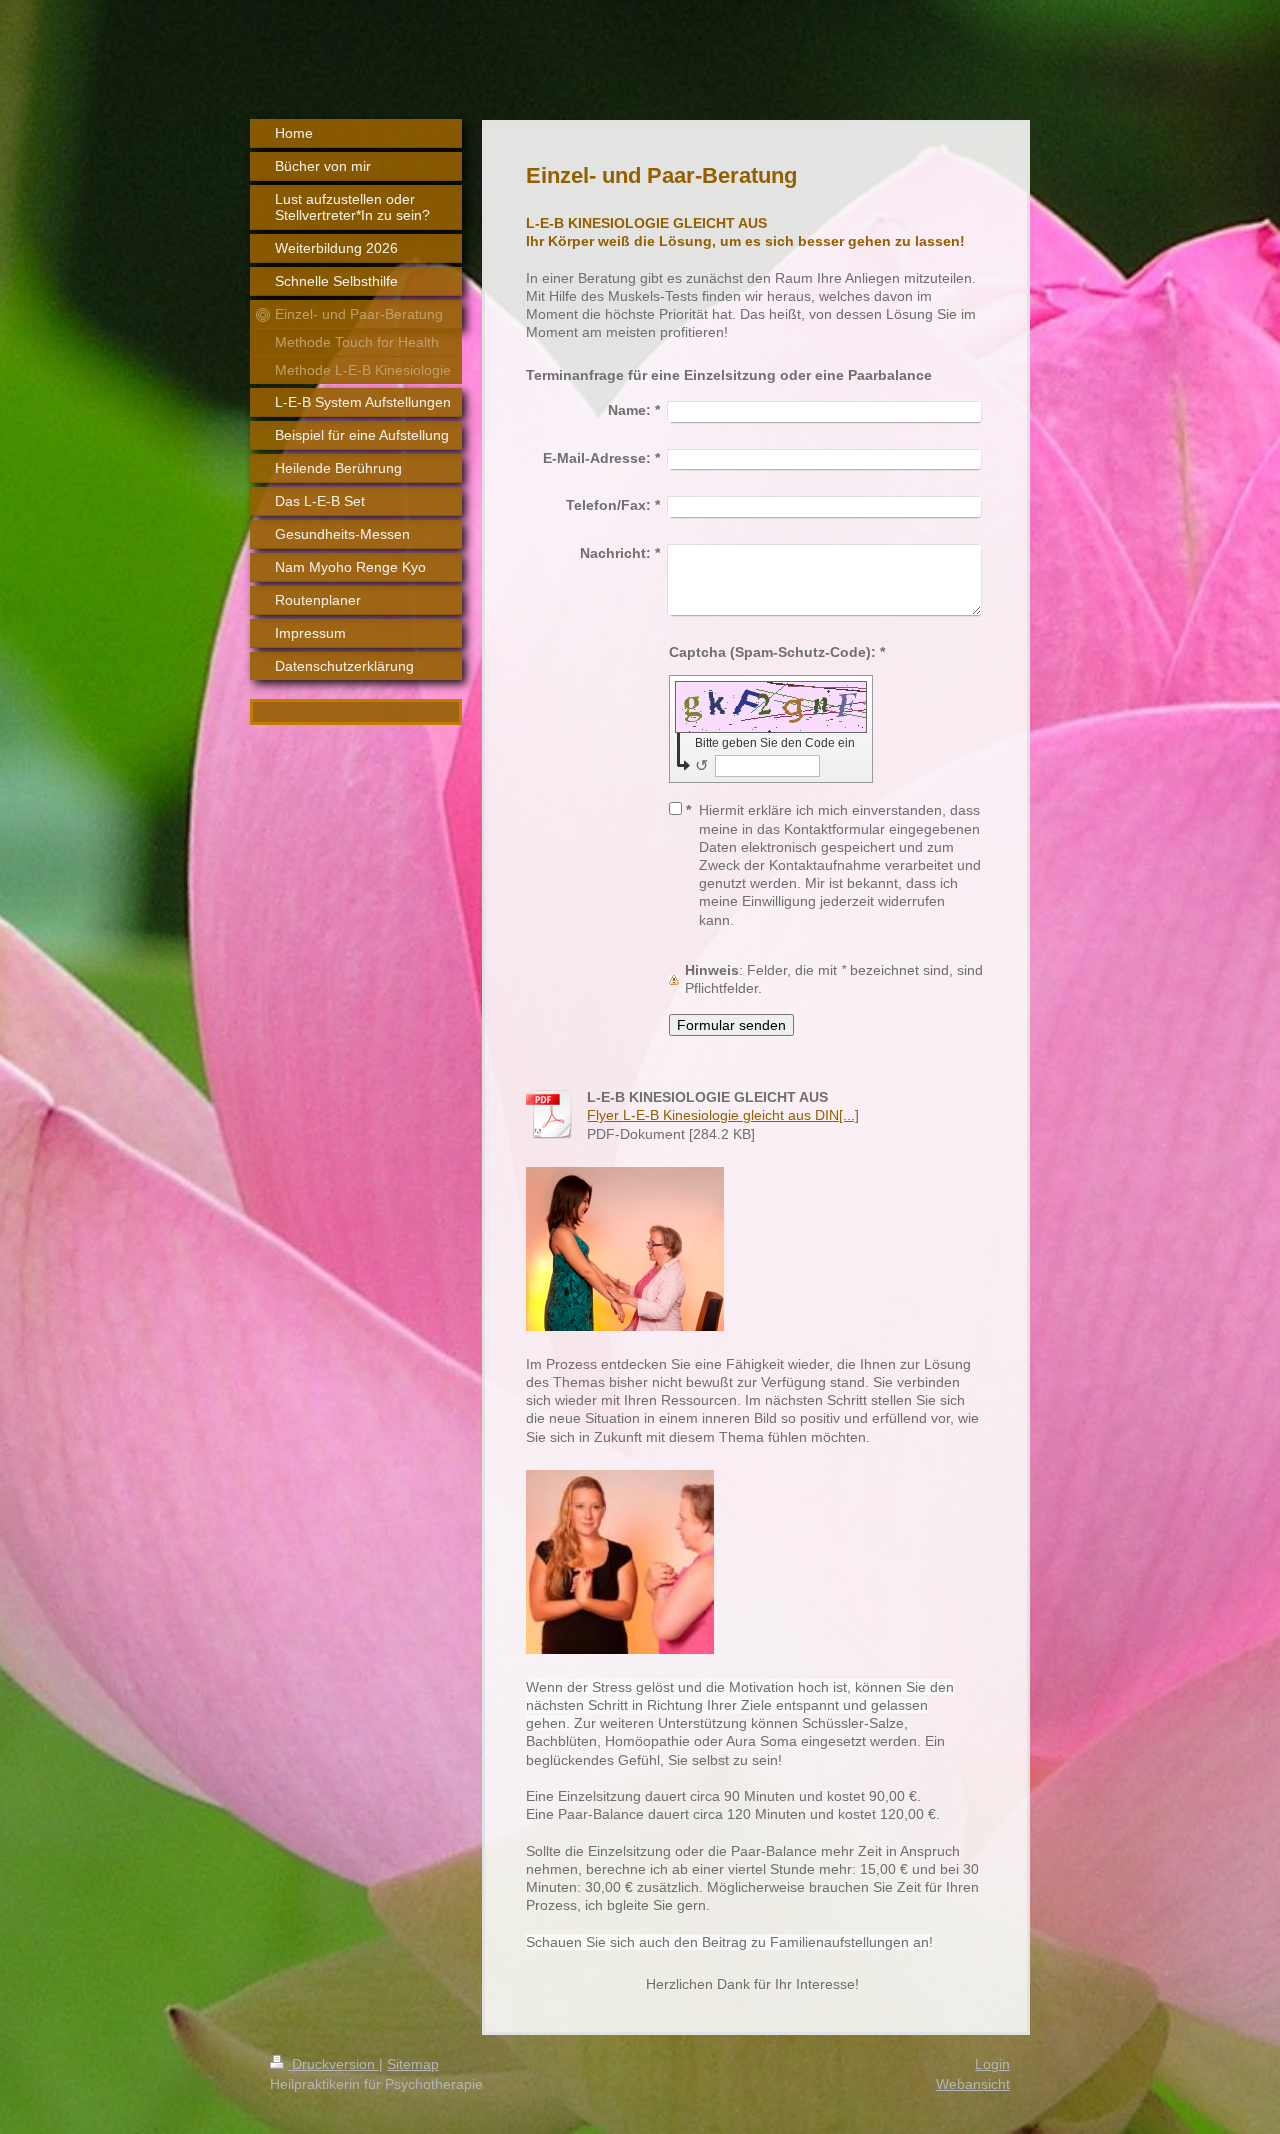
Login (992, 2064)
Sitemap (413, 2064)
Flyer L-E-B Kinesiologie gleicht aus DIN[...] (723, 1115)
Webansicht (973, 2084)
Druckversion (333, 2064)
